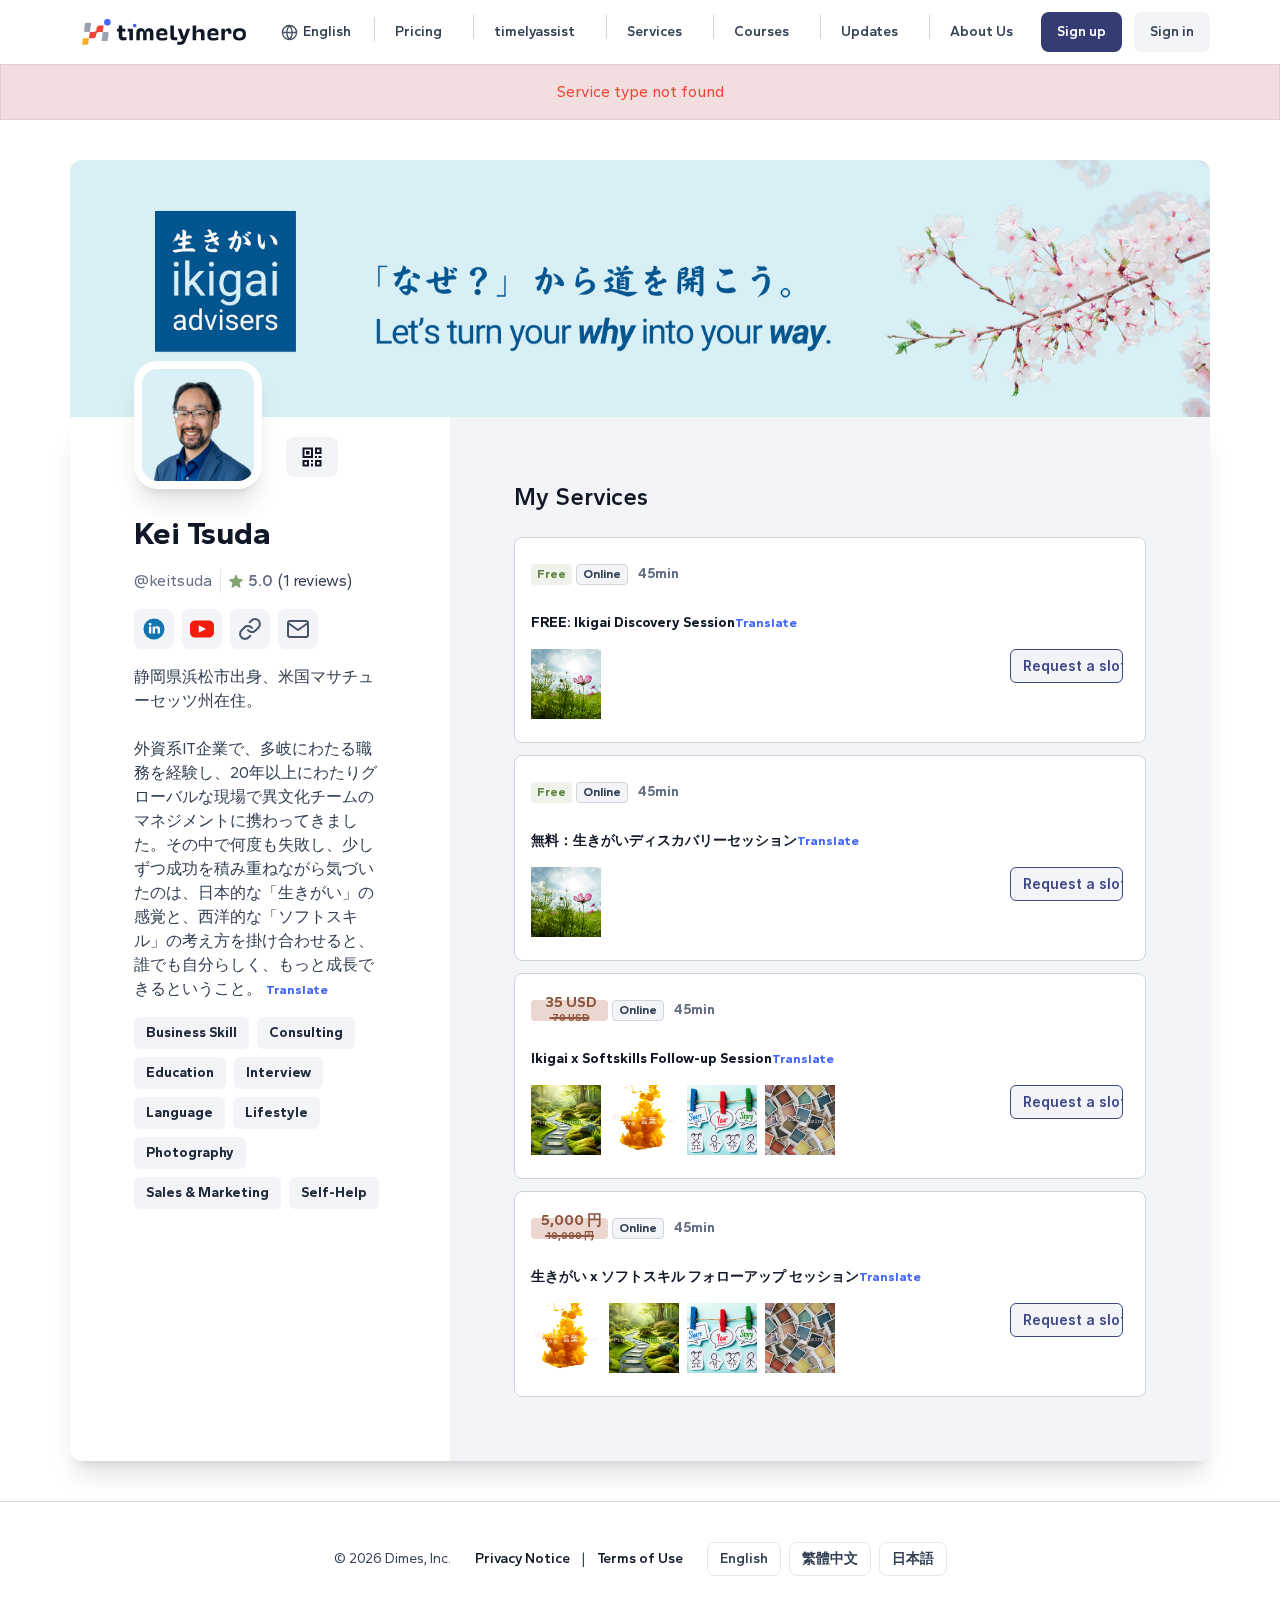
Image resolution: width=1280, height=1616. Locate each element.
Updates (869, 31)
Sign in (1172, 31)
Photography (190, 1152)
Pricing (418, 31)
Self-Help (334, 1192)
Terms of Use (640, 1558)
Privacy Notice (522, 1558)
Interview (278, 1072)
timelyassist (534, 31)
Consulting (306, 1032)
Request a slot (1073, 665)
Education (180, 1072)
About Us (981, 31)
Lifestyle (276, 1112)
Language (179, 1112)
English (327, 31)
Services (654, 31)
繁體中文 (830, 1558)
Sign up (1081, 31)
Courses (761, 31)
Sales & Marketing (207, 1192)
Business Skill (191, 1032)
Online (602, 574)
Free (551, 574)
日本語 (913, 1558)
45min (658, 573)
